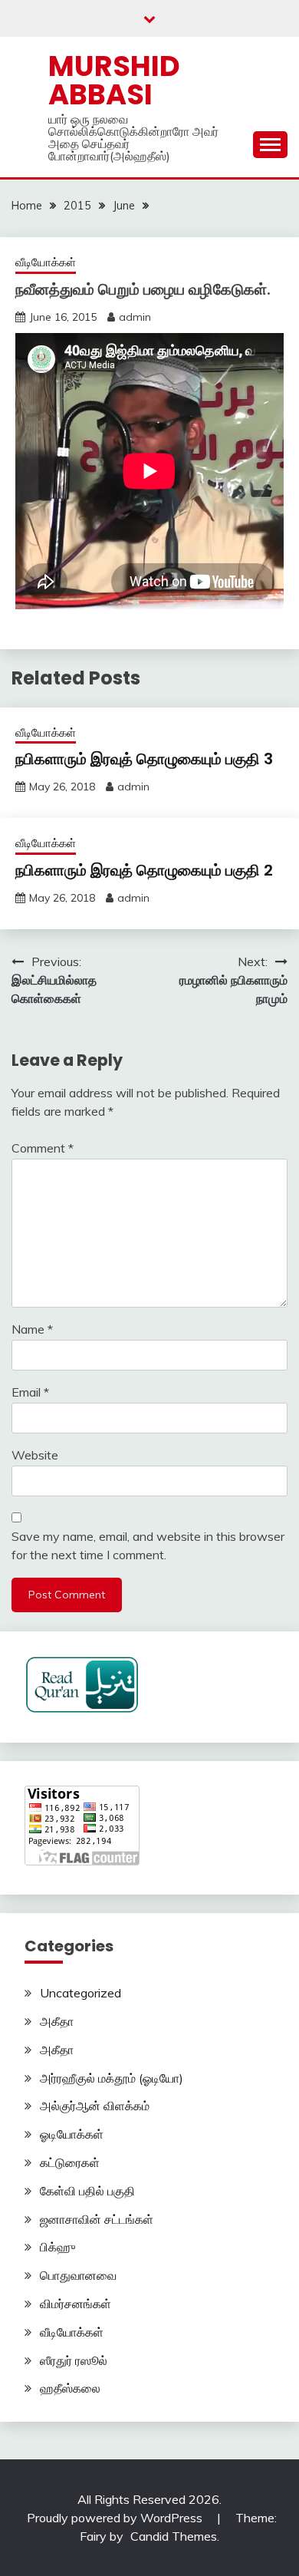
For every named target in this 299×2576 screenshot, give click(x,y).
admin (135, 317)
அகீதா (57, 2021)
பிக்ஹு (58, 2247)
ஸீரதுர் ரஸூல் (74, 2360)
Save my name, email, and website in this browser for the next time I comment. (148, 1545)
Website (35, 1455)
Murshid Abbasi (114, 80)
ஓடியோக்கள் (72, 2134)
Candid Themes (174, 2536)
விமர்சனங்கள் (76, 2304)
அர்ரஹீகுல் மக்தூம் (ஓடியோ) (112, 2078)
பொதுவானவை (78, 2275)
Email (30, 1392)
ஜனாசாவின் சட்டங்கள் (97, 2219)
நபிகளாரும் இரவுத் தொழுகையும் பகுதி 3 (144, 759)
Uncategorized (80, 1993)
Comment (43, 1148)
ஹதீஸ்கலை (70, 2388)
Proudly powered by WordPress (116, 2518)
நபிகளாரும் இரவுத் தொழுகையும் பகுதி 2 (144, 870)
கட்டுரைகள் (70, 2162)
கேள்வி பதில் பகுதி (87, 2191)
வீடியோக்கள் (46, 262)
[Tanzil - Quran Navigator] (82, 1709)
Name (32, 1329)
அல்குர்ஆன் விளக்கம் (95, 2106)
